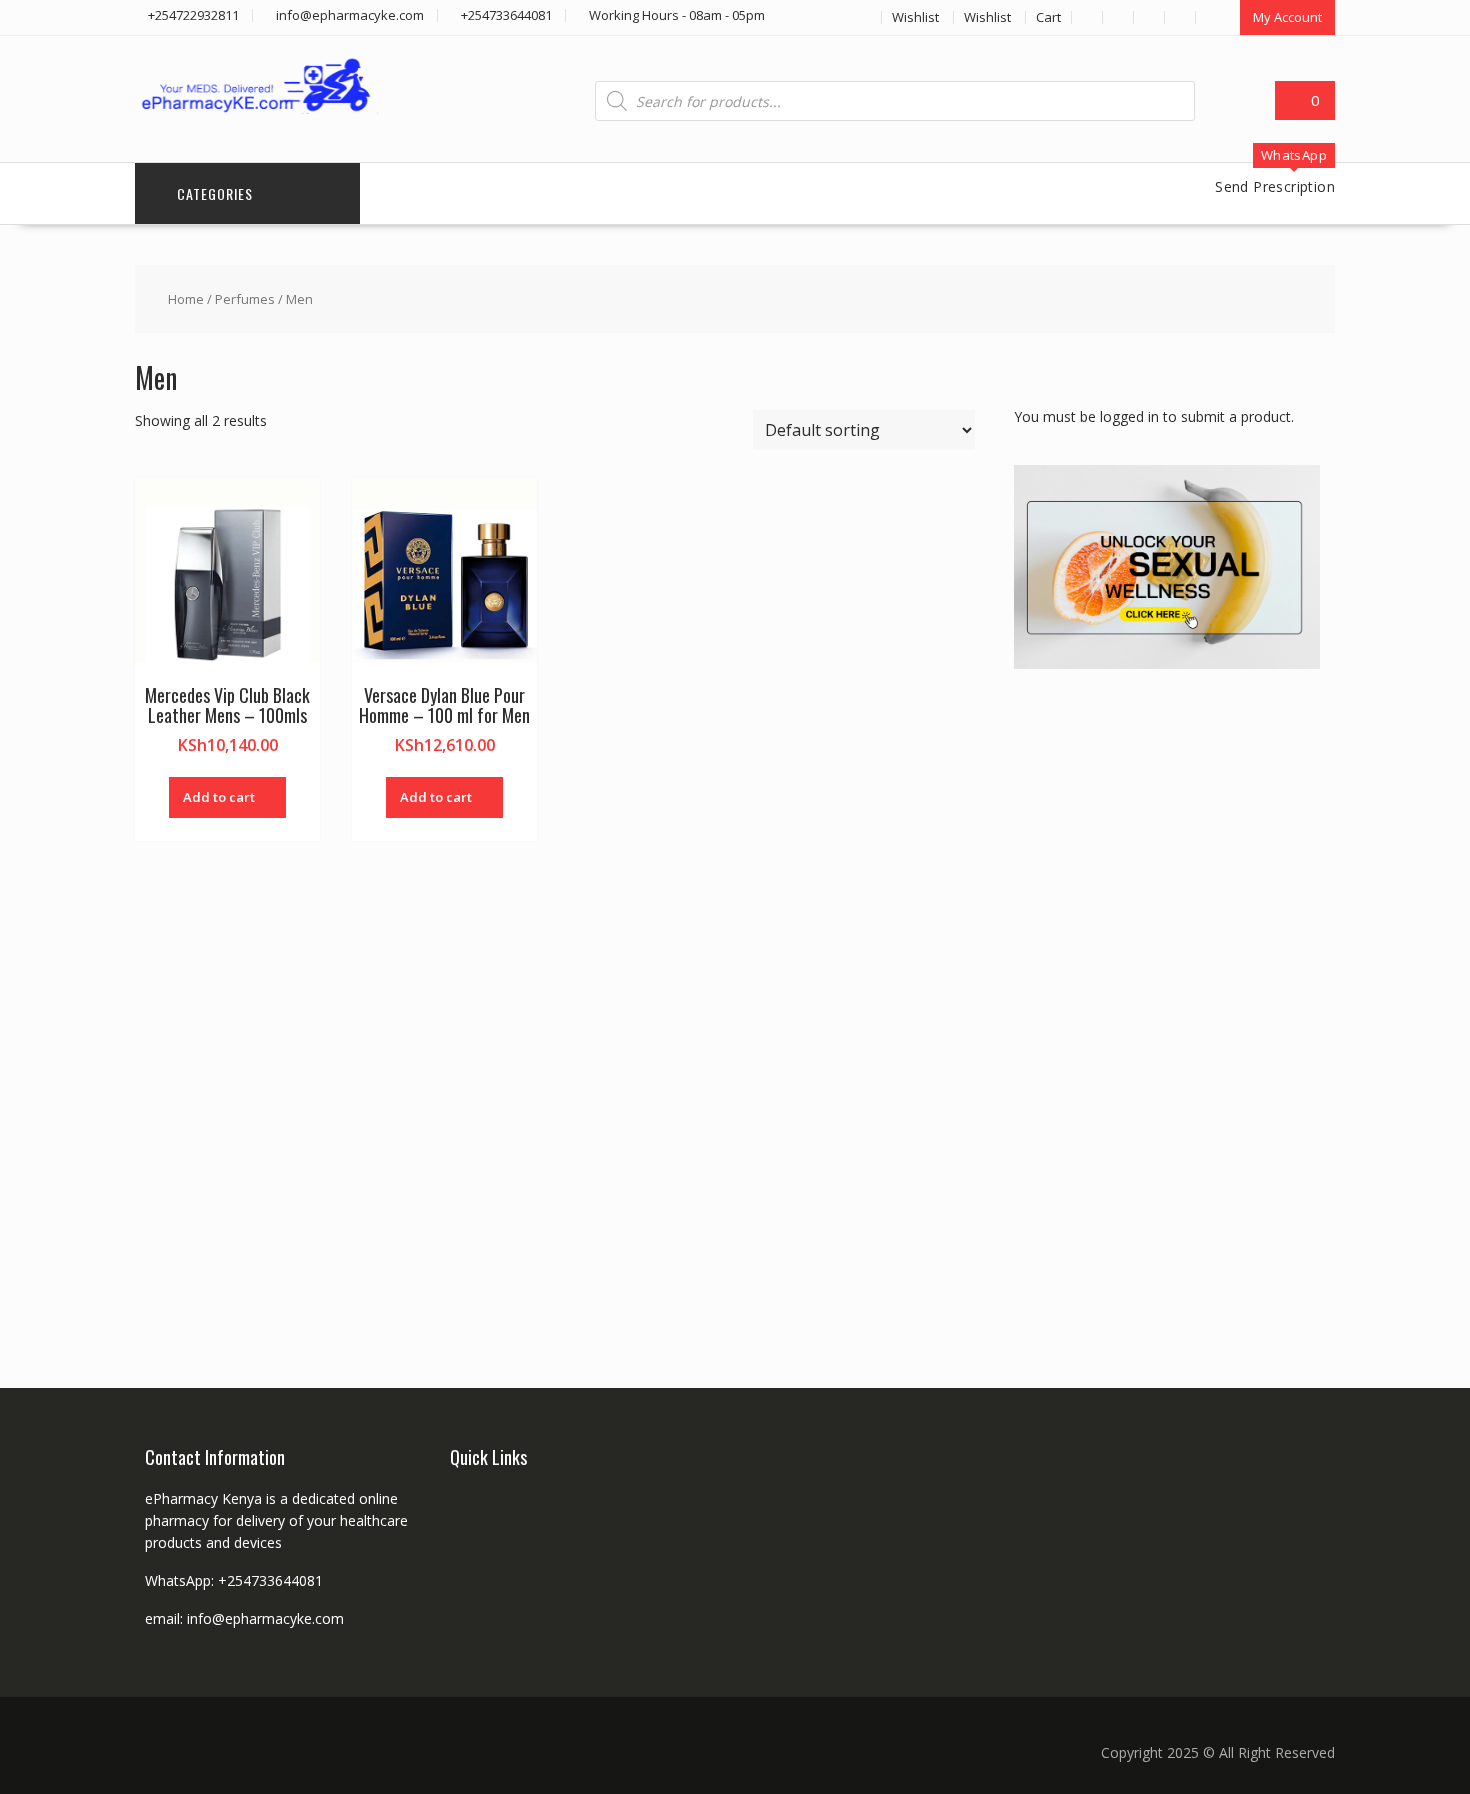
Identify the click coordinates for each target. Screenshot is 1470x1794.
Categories (215, 193)
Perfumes (245, 299)
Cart (1048, 17)
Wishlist (915, 17)
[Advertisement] (1164, 1005)
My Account (1287, 17)
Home (186, 299)
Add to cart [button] (219, 797)
